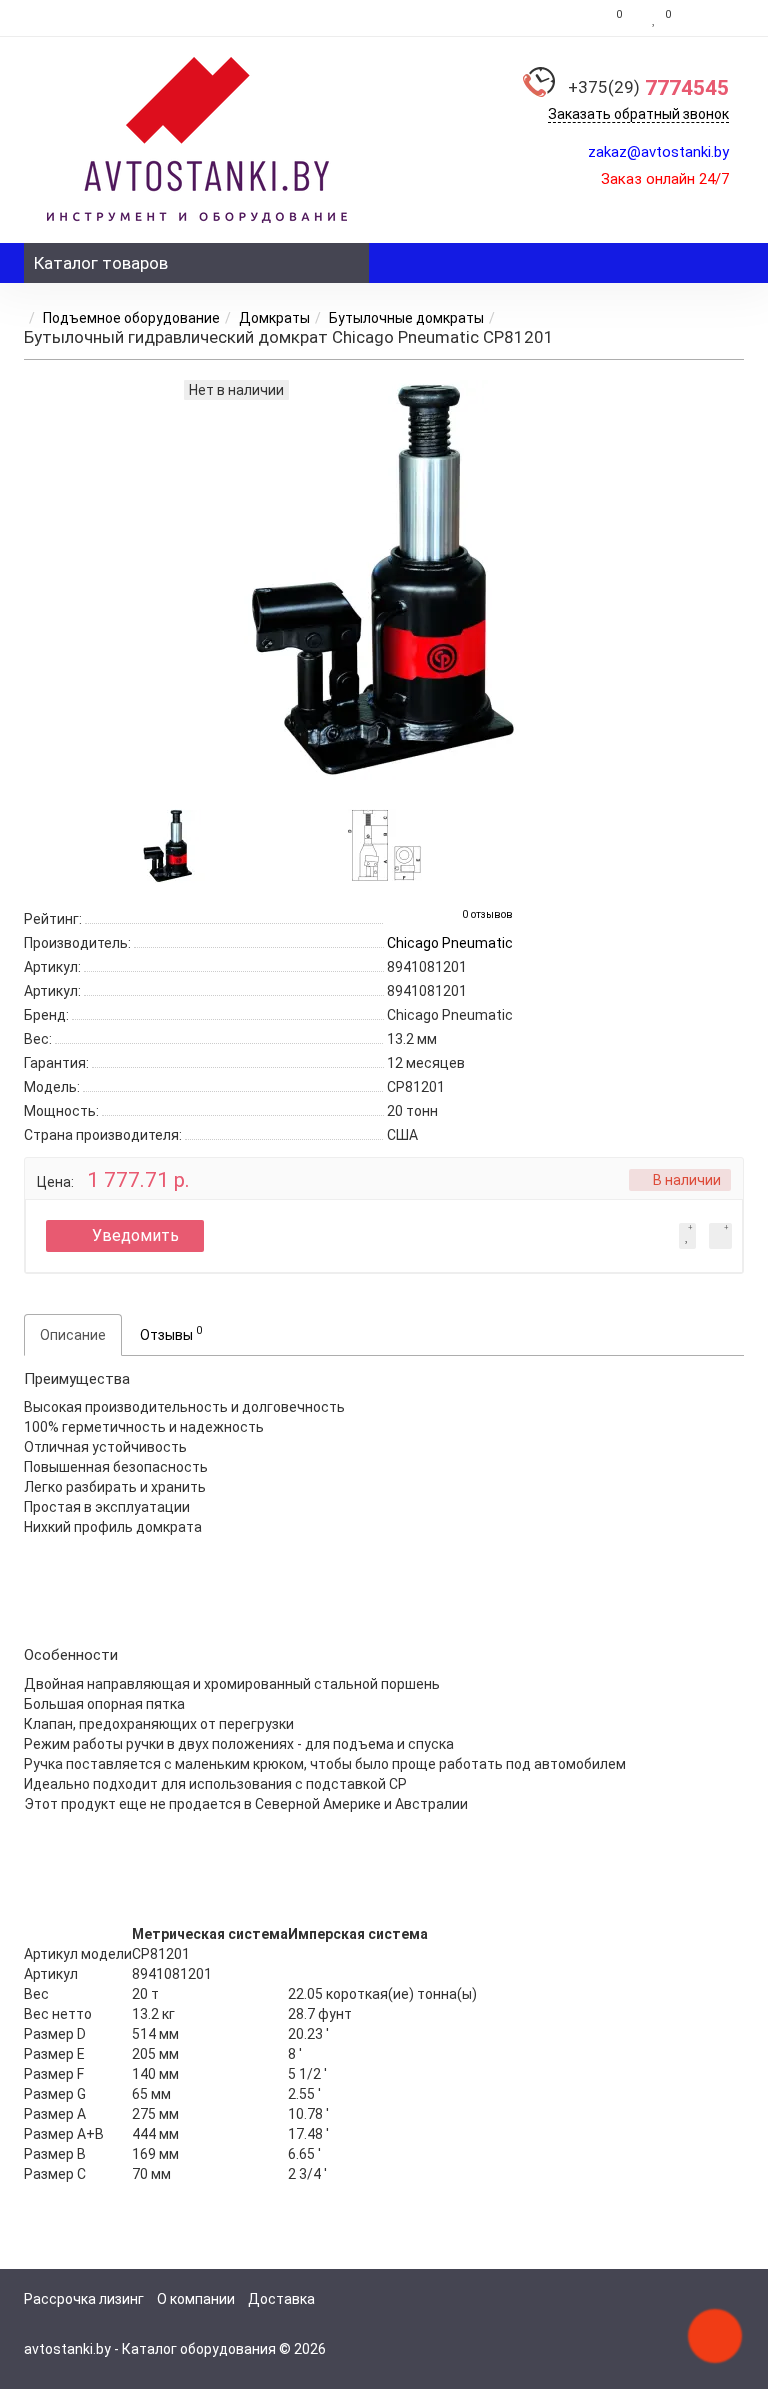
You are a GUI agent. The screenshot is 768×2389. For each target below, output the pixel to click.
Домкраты (274, 318)
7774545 (648, 88)
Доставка (281, 2299)
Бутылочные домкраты (406, 318)
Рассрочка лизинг (84, 2299)
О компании (196, 2299)
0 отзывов (487, 914)
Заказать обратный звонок (638, 114)
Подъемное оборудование (131, 318)
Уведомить (135, 1235)
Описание (73, 1335)
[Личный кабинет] (712, 18)
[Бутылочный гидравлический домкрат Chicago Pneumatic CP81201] (168, 844)
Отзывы (171, 1333)
